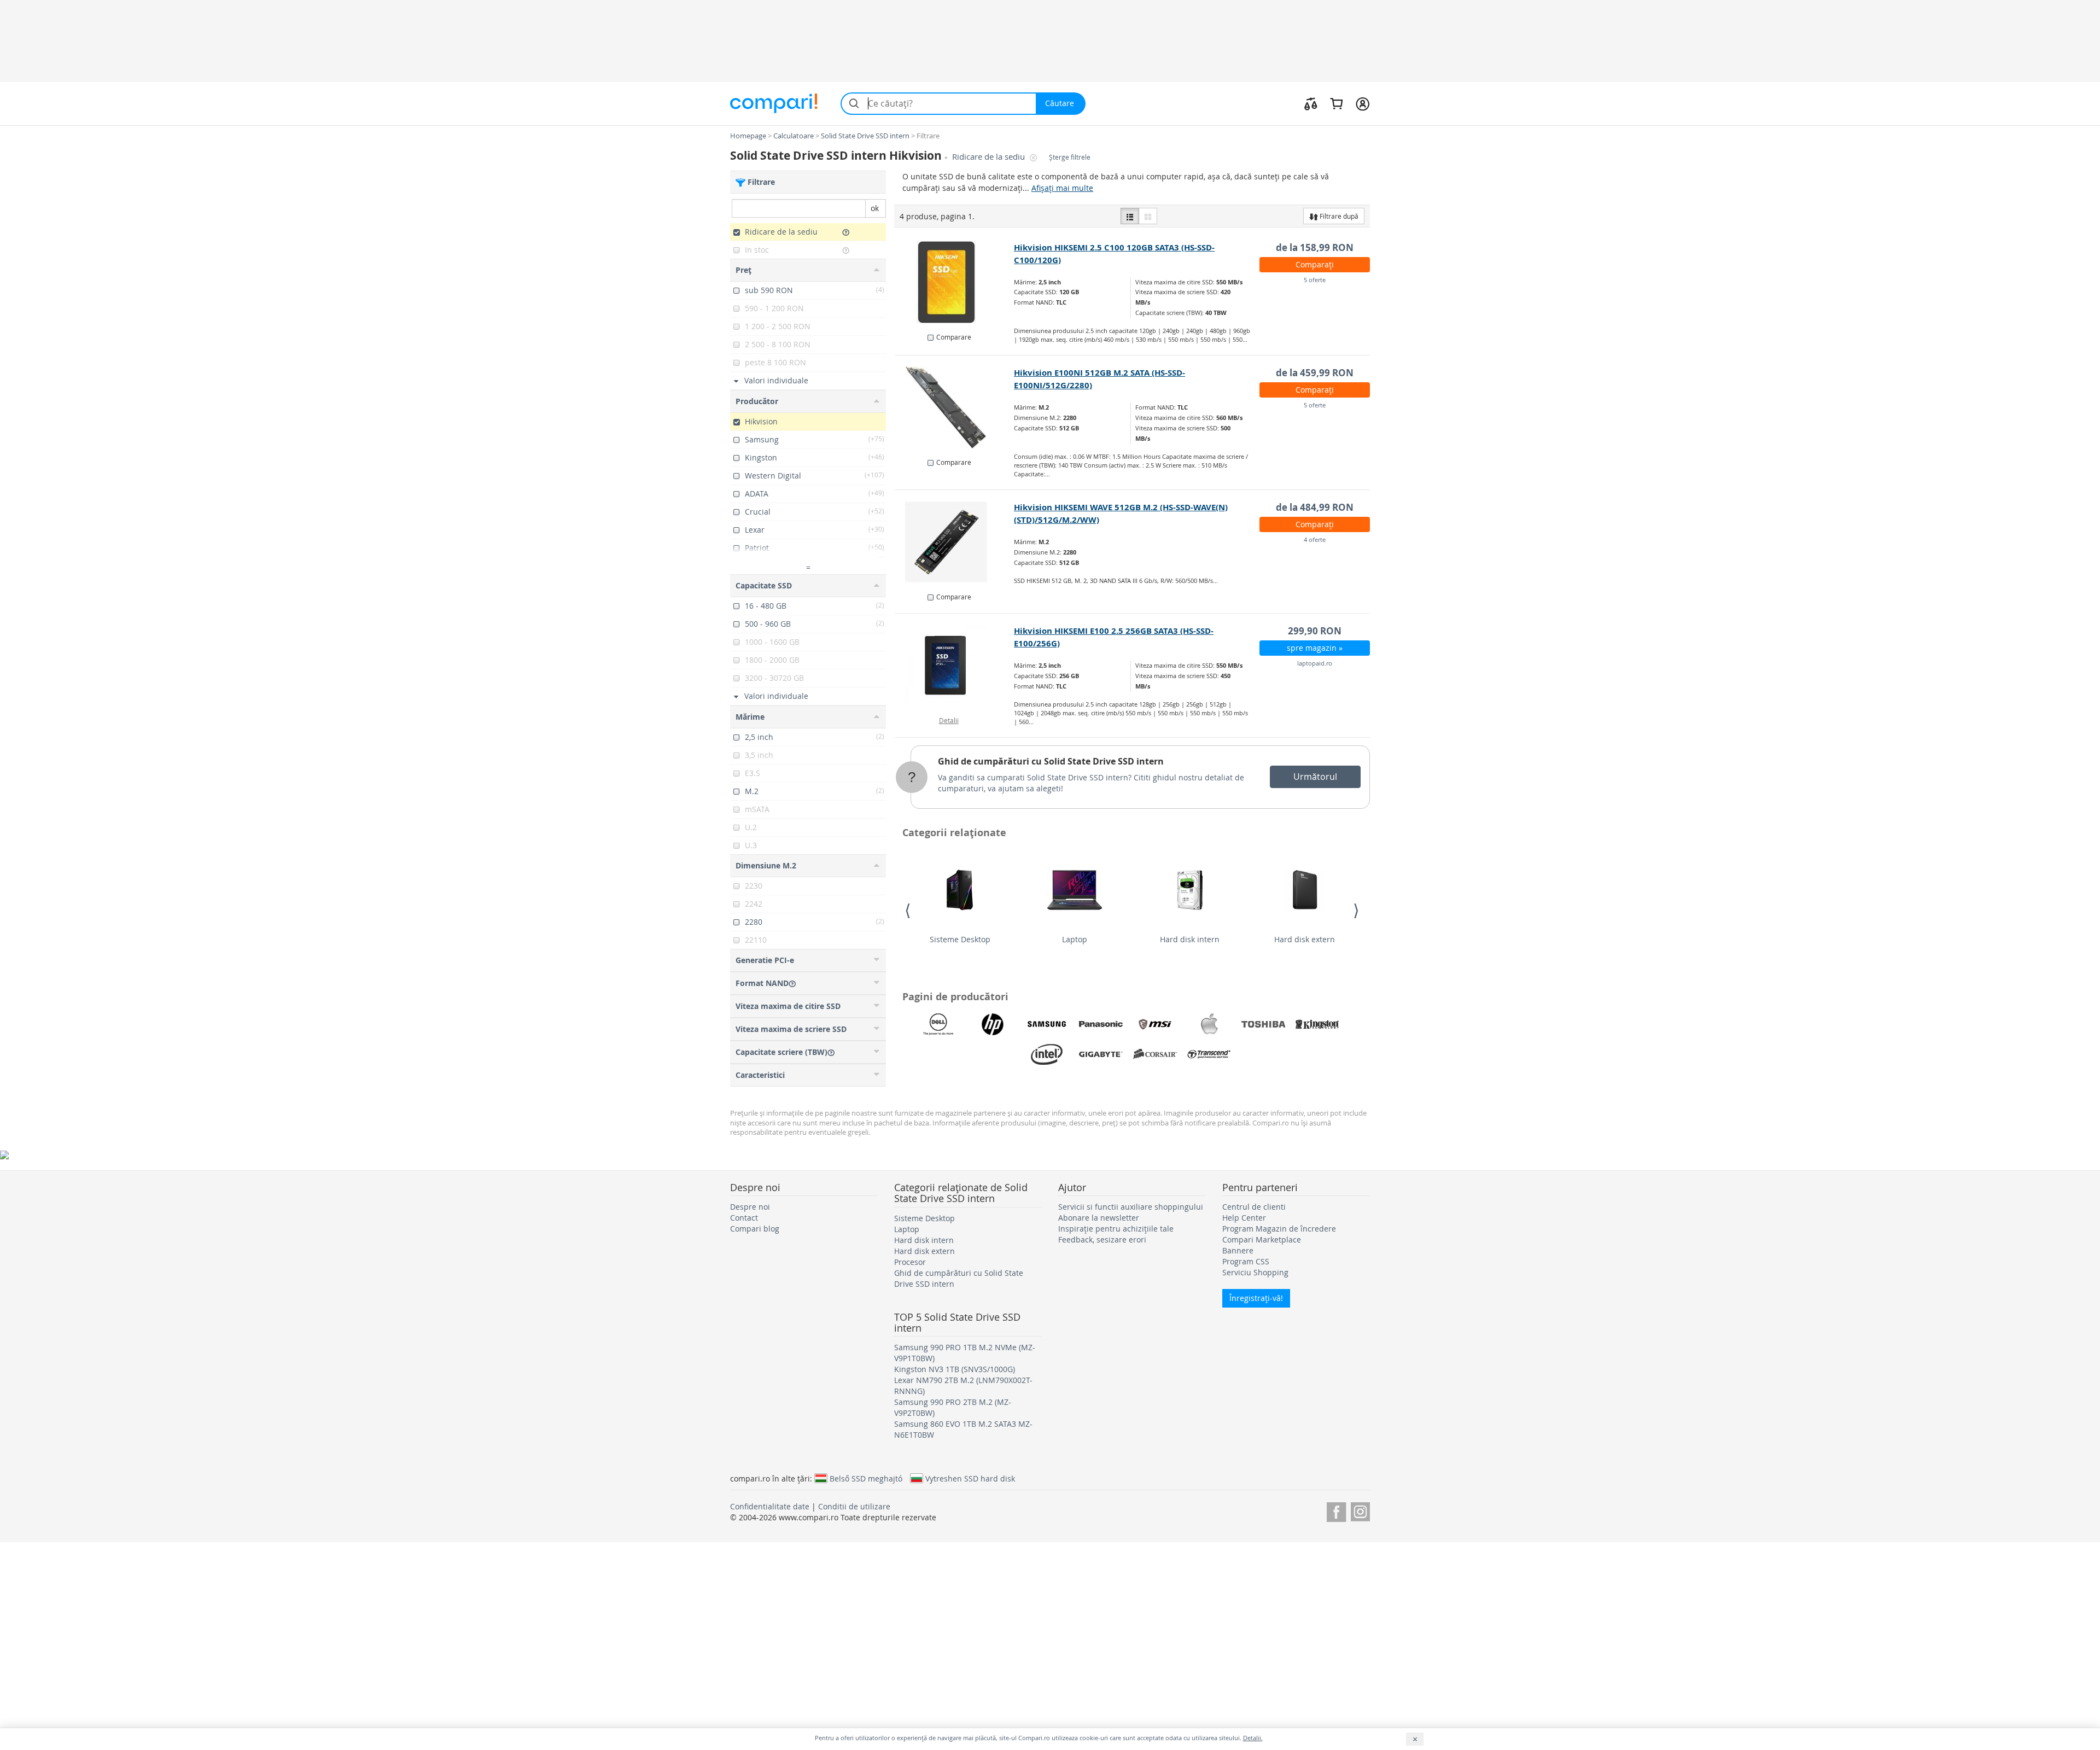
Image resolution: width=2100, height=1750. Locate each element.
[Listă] (1130, 216)
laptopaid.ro (1315, 663)
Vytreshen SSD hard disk (970, 1478)
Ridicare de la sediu (990, 157)
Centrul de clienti (1254, 1207)
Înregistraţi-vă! (1256, 1298)
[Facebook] (1336, 1510)
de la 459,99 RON (1315, 373)
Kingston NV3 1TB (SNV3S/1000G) (955, 1369)
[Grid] (1148, 216)
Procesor (910, 1262)
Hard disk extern (1305, 939)
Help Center (1244, 1218)
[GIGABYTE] (1101, 1054)
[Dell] (938, 1024)
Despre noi (750, 1207)
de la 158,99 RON (1315, 247)
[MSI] (1155, 1024)
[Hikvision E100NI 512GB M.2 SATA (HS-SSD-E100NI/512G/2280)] (955, 407)
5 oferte (1315, 280)
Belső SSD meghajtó (866, 1478)
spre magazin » (1315, 648)
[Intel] (1047, 1054)
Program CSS (1246, 1261)
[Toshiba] (1263, 1024)
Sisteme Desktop (960, 939)
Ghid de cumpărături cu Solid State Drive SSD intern (1051, 761)
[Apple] (1209, 1024)
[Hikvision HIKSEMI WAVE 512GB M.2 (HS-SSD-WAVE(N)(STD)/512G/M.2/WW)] (955, 542)
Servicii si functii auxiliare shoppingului (1131, 1207)
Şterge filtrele (1070, 157)
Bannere (1238, 1250)
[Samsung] (1047, 1024)
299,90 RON (1315, 631)
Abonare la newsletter (1099, 1218)
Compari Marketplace (1262, 1239)
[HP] (993, 1024)
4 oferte (1315, 539)
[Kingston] (1317, 1024)
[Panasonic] (1101, 1024)
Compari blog (755, 1229)
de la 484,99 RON (1315, 507)
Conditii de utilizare (854, 1506)
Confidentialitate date (770, 1506)
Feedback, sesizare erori (1102, 1239)
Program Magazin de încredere (1279, 1229)
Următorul (1315, 777)
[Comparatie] (1311, 103)
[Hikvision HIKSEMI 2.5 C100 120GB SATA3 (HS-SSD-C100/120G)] (955, 282)
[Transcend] (1209, 1054)
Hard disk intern (1190, 939)
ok (875, 208)
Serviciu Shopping (1255, 1272)
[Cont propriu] (1363, 103)
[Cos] (1336, 103)
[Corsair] (1155, 1054)
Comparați (1315, 264)
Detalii (949, 720)
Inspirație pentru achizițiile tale (1116, 1229)
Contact (744, 1218)
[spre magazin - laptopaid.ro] (955, 666)
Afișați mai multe (1062, 188)
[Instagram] (1360, 1510)
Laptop (1075, 939)
